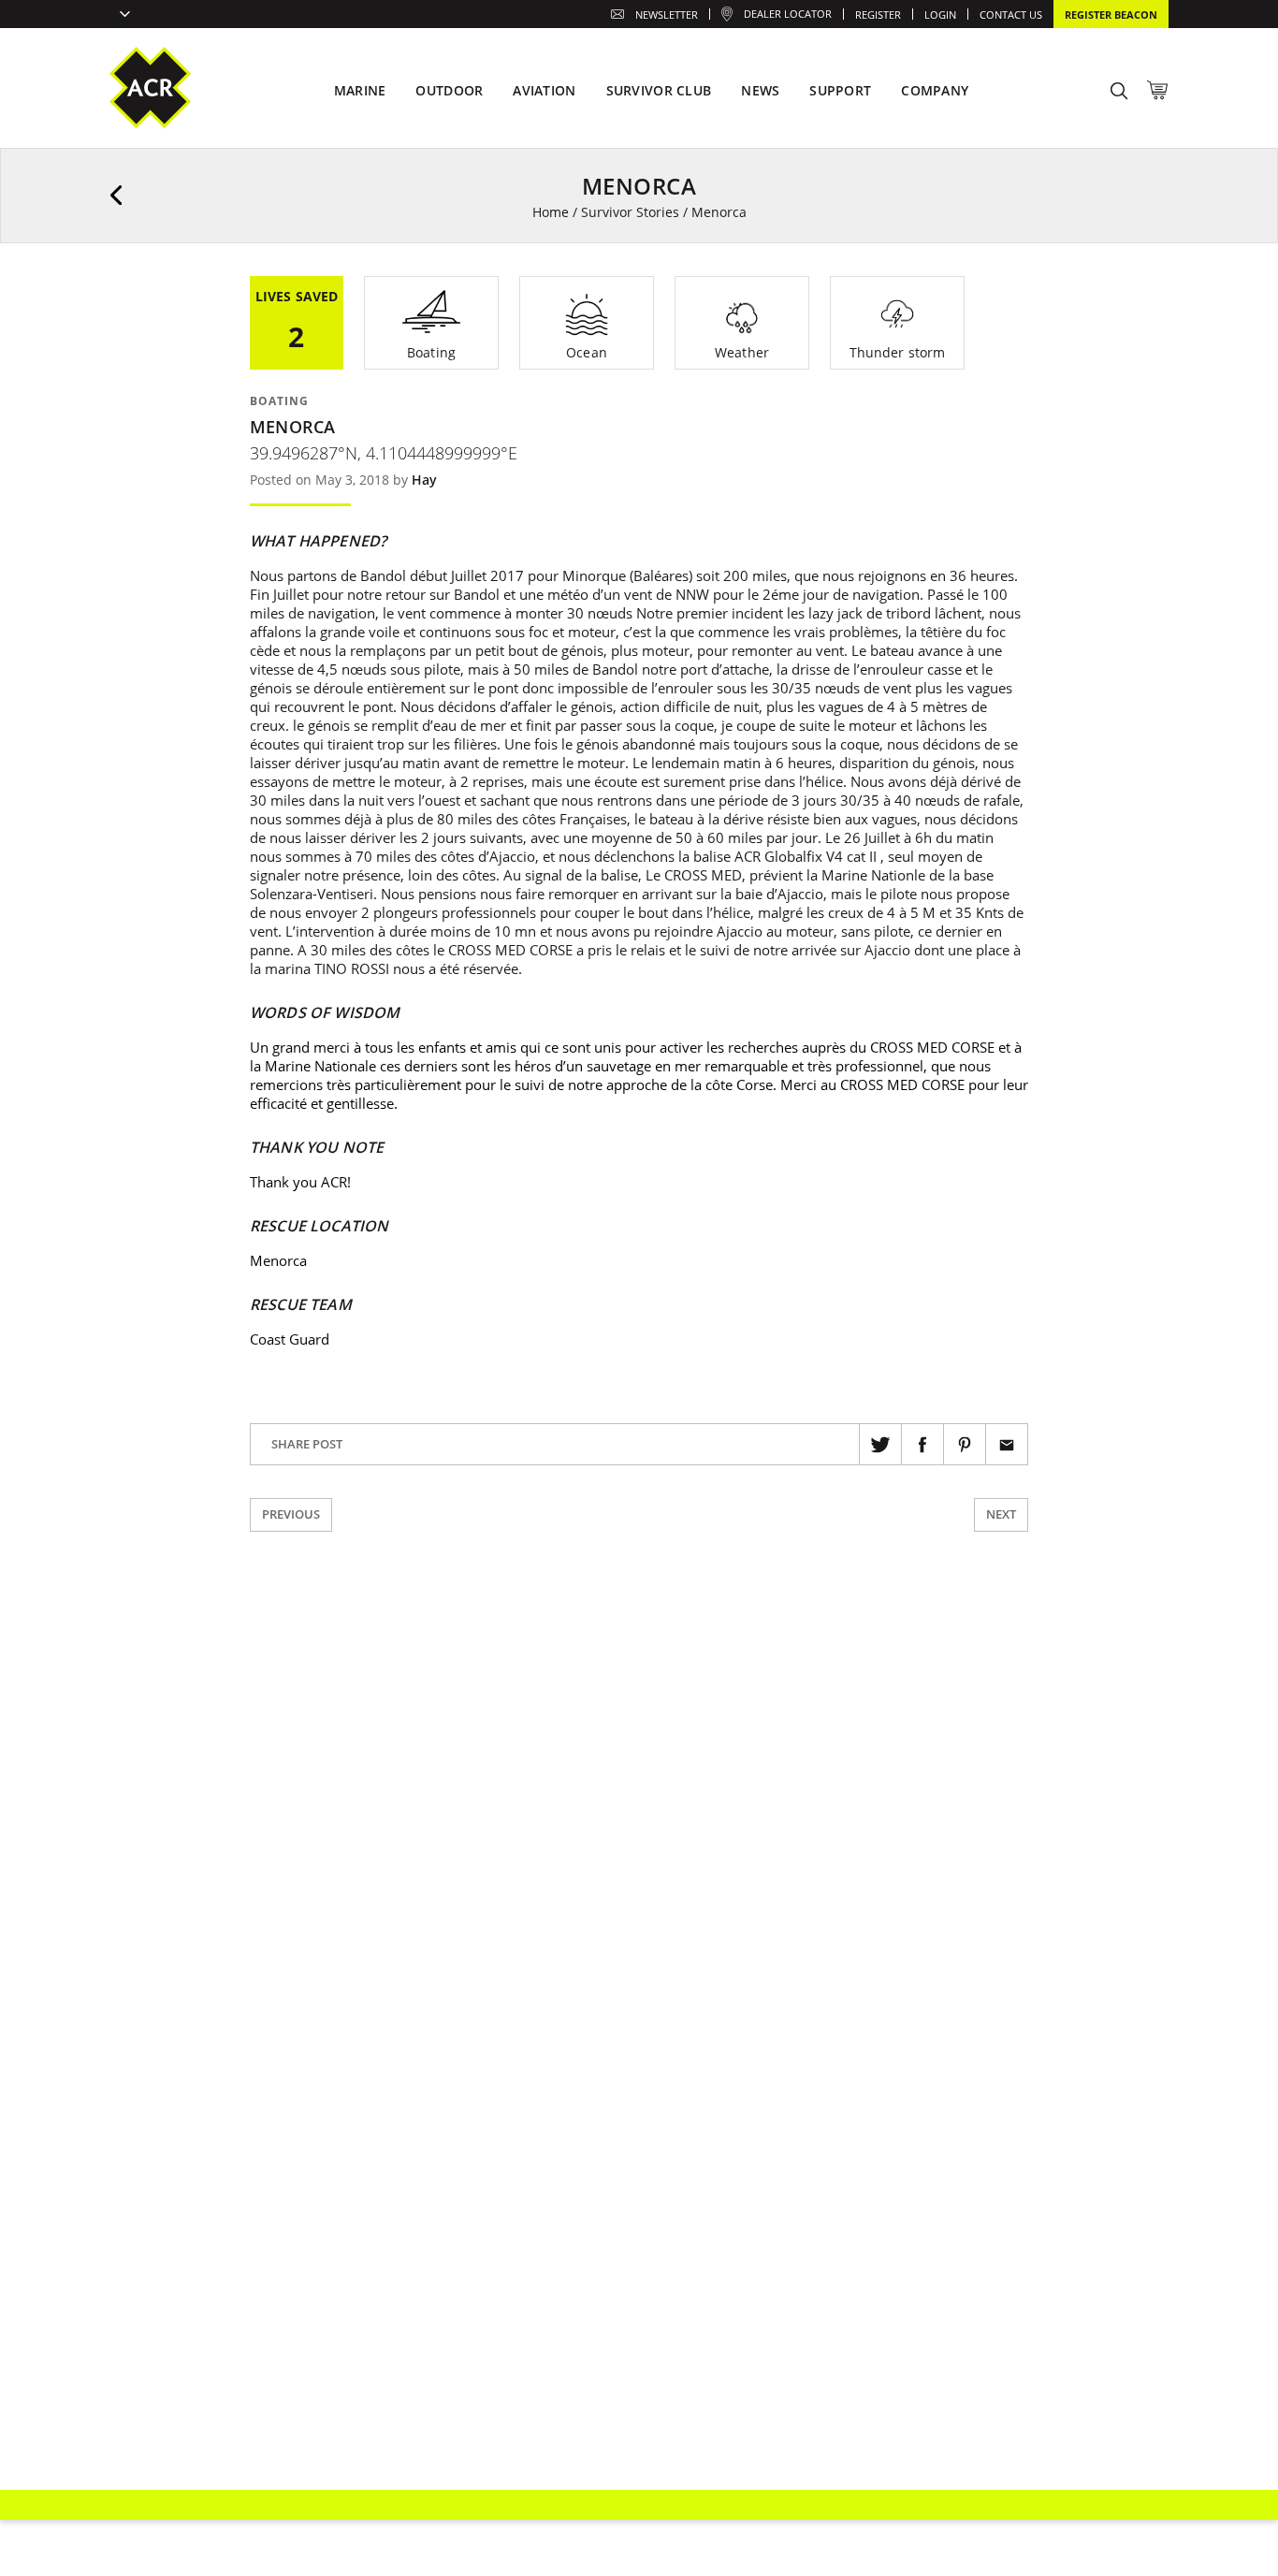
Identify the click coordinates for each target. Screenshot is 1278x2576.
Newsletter (667, 15)
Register (878, 15)
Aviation (544, 90)
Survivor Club (659, 90)
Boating (279, 401)
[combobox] (120, 16)
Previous (291, 1514)
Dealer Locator (788, 14)
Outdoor (449, 90)
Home (551, 212)
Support (840, 90)
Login (940, 15)
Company (935, 90)
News (760, 90)
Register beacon (1111, 15)
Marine (360, 90)
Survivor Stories (630, 212)
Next (1001, 1514)
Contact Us (1011, 15)
